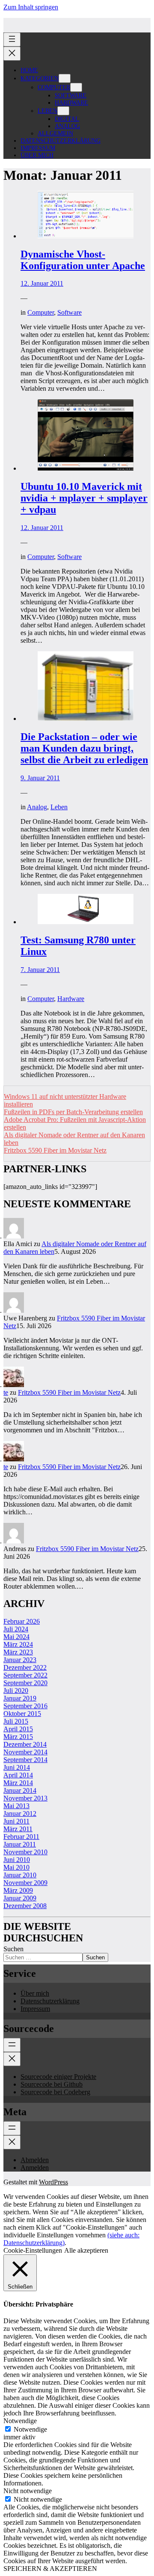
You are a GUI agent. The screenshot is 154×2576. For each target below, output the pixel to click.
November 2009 (25, 1883)
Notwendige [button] (20, 2421)
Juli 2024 (16, 1629)
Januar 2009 (20, 1898)
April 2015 (18, 1729)
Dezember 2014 (25, 1744)
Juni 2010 (17, 1860)
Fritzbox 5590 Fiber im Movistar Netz (55, 1150)
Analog (37, 807)
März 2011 (18, 1829)
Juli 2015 (16, 1721)
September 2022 (25, 1675)
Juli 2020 (16, 1690)
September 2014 (25, 1760)
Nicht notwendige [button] (28, 2491)
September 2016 (25, 1706)
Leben (59, 807)
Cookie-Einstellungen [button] (33, 2250)
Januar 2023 (20, 1660)
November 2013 (25, 1798)
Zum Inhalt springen (31, 7)
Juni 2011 (16, 1821)
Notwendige (30, 2429)
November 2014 (25, 1752)
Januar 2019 (20, 1698)
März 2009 (18, 1890)
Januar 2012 (20, 1813)
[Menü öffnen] (12, 40)
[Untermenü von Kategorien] (65, 78)
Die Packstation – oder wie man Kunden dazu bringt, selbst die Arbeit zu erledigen (84, 748)
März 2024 (18, 1644)
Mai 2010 (16, 1867)
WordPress (53, 2182)
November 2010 (25, 1852)
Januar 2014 (20, 1790)
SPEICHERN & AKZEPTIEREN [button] (50, 2569)
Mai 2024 (16, 1637)
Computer (41, 312)
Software (70, 312)
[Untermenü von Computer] (76, 87)
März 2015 (18, 1737)
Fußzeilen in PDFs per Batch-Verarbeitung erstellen (73, 1112)
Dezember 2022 (25, 1667)
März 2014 (18, 1783)
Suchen (13, 1949)
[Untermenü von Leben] (63, 111)
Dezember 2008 (25, 1906)
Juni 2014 (17, 1767)
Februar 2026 (22, 1621)
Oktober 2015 (22, 1714)
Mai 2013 (16, 1806)
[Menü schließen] (12, 54)
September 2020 (25, 1683)
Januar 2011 (20, 1844)
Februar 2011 (21, 1837)
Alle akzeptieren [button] (86, 2250)
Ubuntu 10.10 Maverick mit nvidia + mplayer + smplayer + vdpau (84, 498)
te (6, 1392)
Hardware (71, 999)
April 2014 (18, 1775)
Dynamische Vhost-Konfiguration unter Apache (83, 260)
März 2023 (18, 1652)
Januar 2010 (20, 1875)
